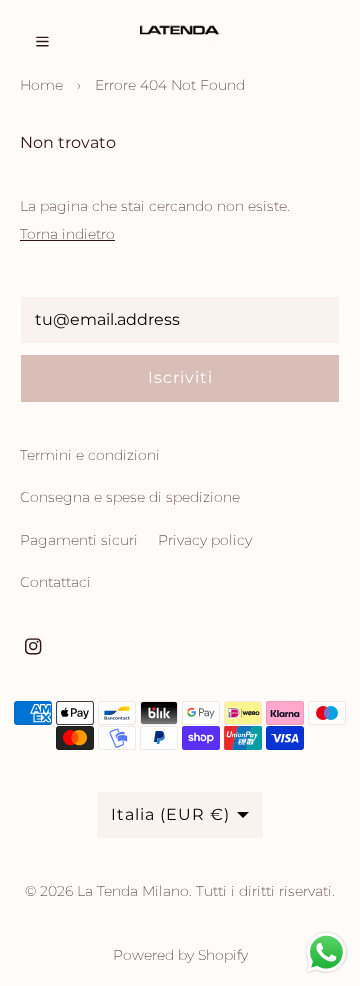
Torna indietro (67, 234)
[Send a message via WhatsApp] (326, 952)
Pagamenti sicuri (79, 540)
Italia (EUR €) (170, 814)
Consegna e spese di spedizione (130, 497)
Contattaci (55, 582)
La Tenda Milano (133, 891)
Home (41, 85)
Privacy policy (205, 540)
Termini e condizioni (90, 455)
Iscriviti (180, 377)
